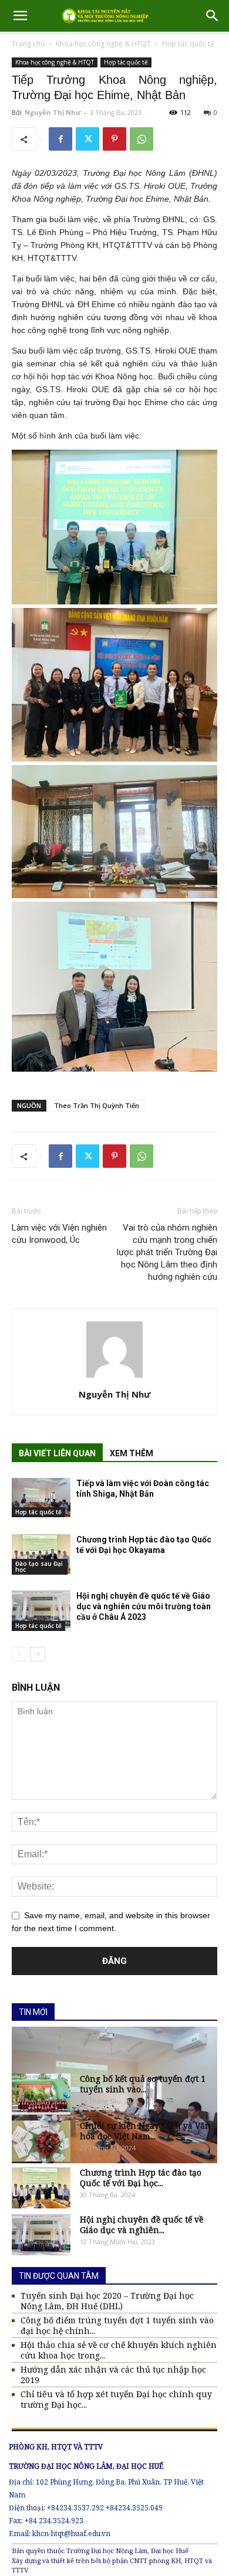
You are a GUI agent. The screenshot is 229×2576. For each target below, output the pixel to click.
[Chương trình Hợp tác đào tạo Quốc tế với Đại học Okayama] (41, 1554)
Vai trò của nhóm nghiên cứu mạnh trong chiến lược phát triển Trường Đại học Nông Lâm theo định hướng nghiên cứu (167, 1252)
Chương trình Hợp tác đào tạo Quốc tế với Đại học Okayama (144, 1545)
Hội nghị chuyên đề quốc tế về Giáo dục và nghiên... (142, 2225)
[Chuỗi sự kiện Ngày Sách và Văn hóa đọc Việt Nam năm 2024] (41, 2141)
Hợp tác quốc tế (188, 44)
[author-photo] (114, 1378)
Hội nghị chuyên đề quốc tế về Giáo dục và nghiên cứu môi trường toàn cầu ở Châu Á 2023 (144, 1606)
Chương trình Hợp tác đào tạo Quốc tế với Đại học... (141, 2178)
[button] (20, 16)
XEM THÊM (132, 1453)
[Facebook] (60, 139)
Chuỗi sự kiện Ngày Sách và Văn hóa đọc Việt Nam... (145, 2131)
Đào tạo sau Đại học (39, 1566)
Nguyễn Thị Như (53, 112)
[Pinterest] (114, 139)
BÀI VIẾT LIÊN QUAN (57, 1453)
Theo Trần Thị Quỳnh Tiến (97, 1105)
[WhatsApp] (142, 139)
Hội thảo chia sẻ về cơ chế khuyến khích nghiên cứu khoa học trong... (119, 2350)
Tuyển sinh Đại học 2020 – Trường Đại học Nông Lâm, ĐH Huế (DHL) (107, 2301)
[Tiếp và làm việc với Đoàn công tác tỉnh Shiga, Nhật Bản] (41, 1498)
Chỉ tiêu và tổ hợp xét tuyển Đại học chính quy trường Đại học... (116, 2400)
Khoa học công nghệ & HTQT (103, 44)
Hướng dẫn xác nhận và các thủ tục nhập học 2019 (113, 2375)
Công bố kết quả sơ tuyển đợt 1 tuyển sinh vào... (143, 2084)
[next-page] (38, 1654)
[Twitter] (87, 139)
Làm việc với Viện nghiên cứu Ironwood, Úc (59, 1234)
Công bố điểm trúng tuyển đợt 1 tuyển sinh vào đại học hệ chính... (117, 2326)
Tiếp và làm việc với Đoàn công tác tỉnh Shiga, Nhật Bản (143, 1488)
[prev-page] (19, 1654)
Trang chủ (28, 44)
